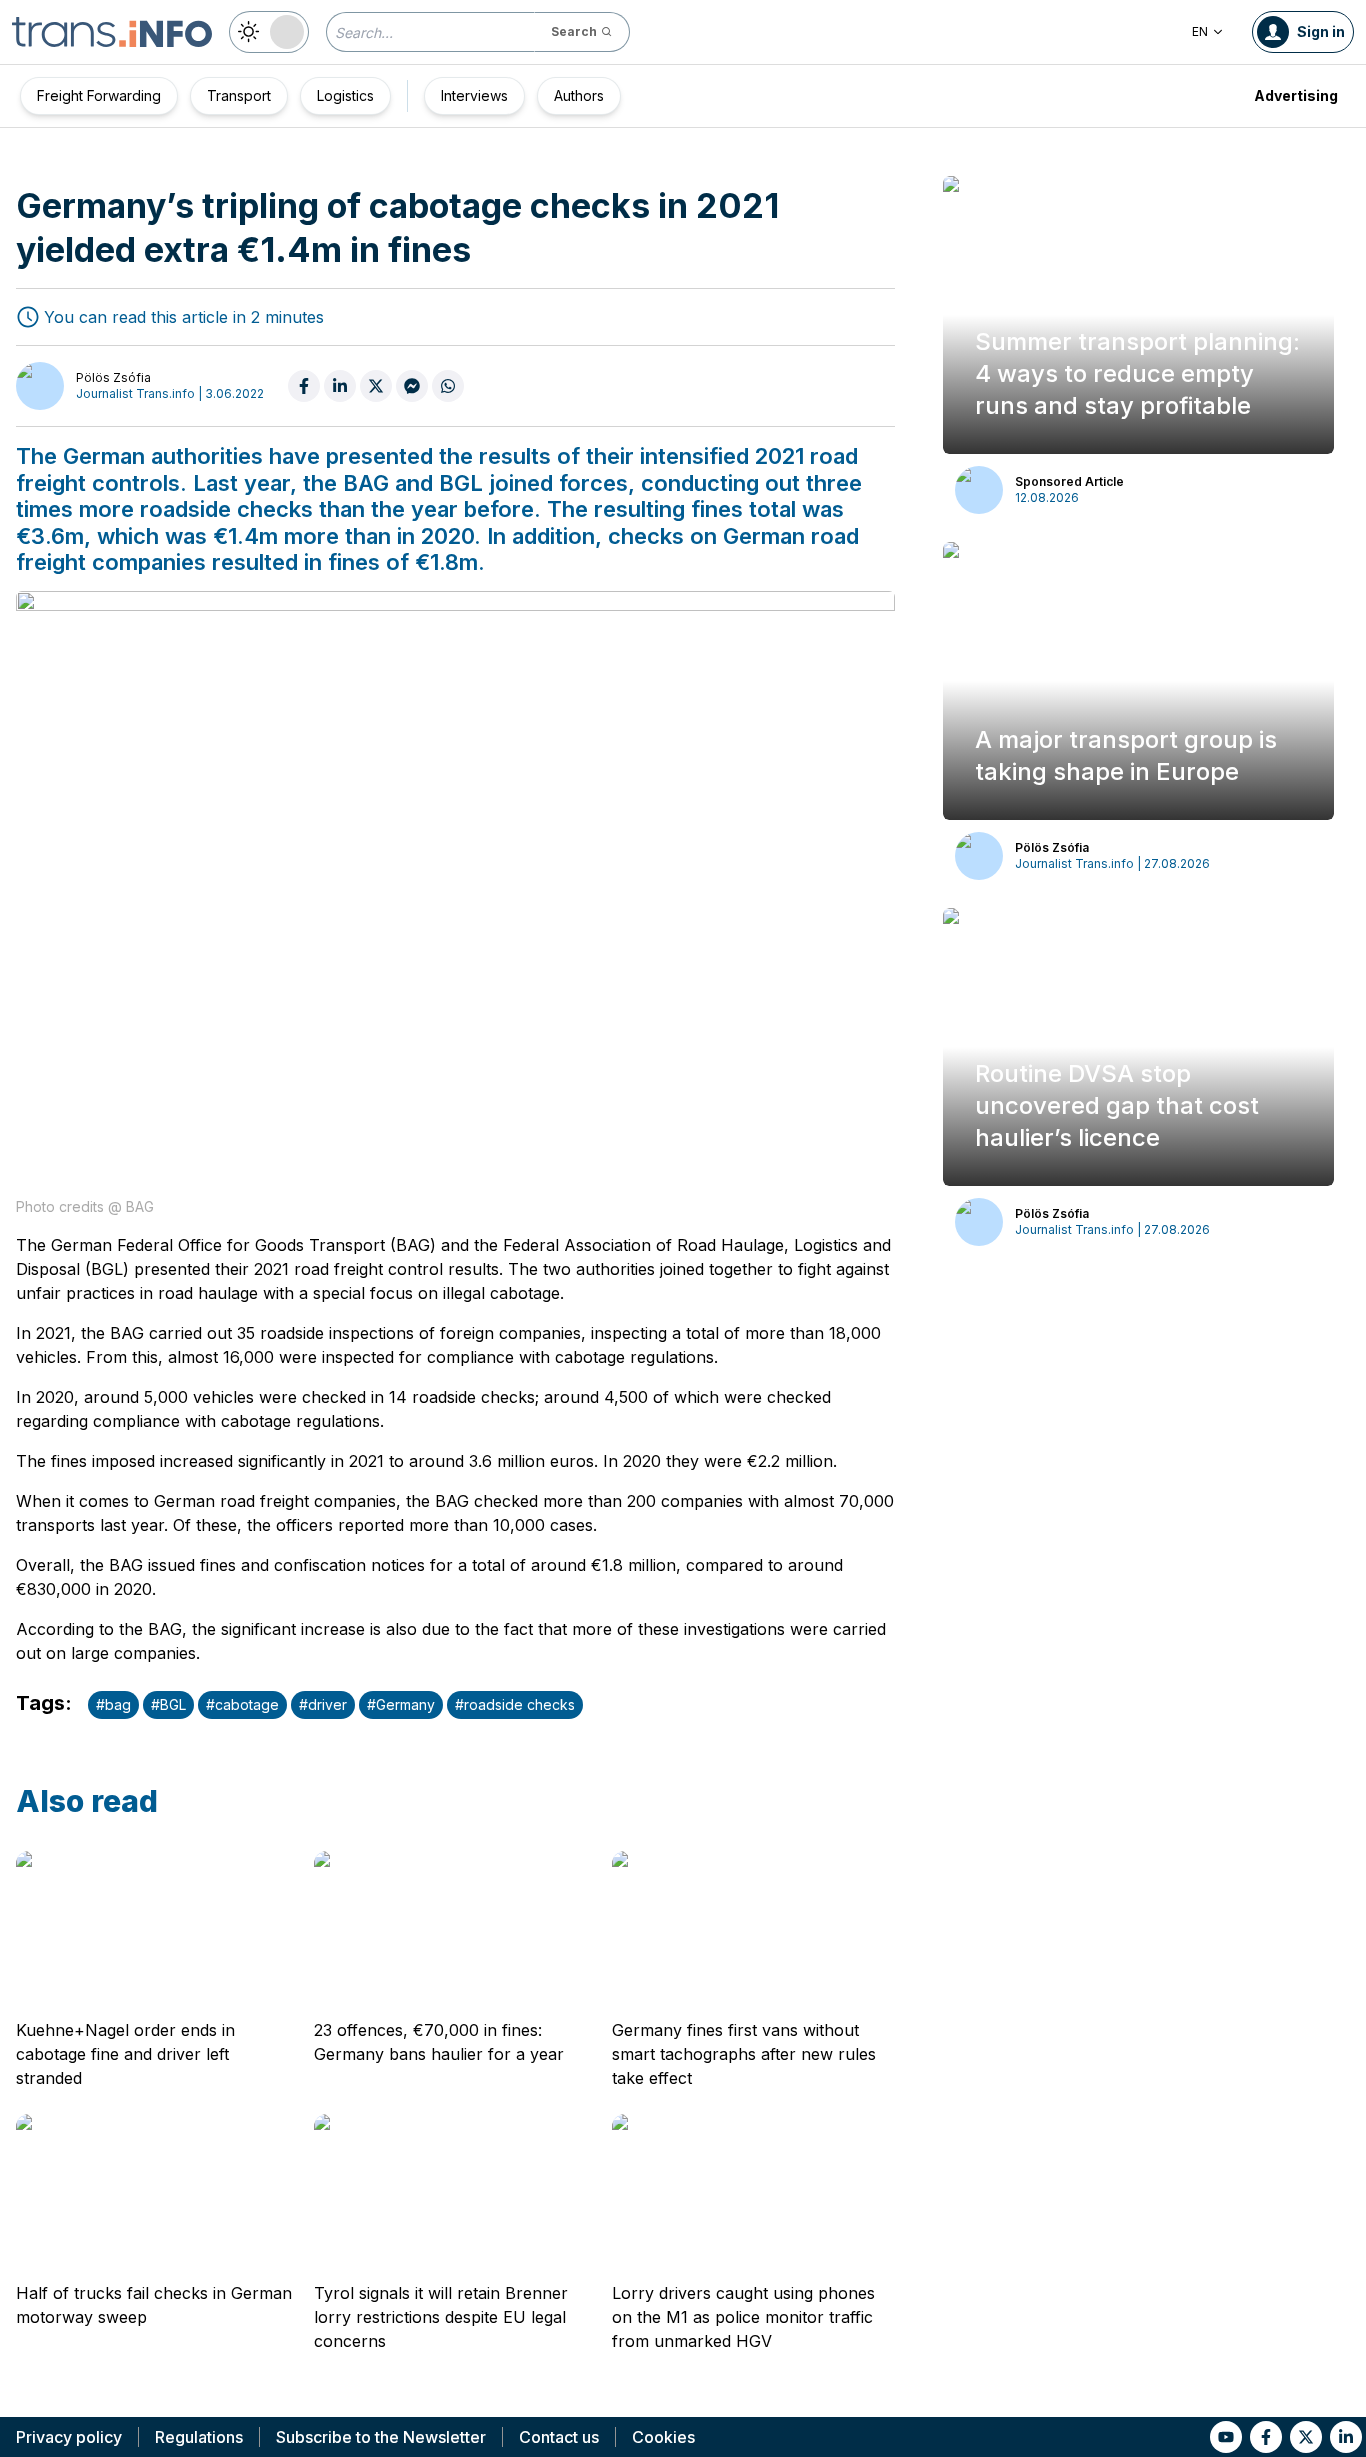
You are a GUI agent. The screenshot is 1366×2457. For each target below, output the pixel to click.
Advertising (1296, 95)
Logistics (345, 95)
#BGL (168, 1704)
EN (1200, 31)
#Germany (401, 1704)
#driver (323, 1704)
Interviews (474, 95)
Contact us (559, 2437)
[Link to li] (1346, 2437)
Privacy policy (69, 2437)
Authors (579, 95)
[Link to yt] (1226, 2437)
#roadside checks (515, 1704)
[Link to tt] (1306, 2437)
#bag (113, 1704)
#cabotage (242, 1704)
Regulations (199, 2437)
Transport (239, 95)
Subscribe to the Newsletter (381, 2437)
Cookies (663, 2437)
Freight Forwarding (99, 95)
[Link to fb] (1266, 2437)
